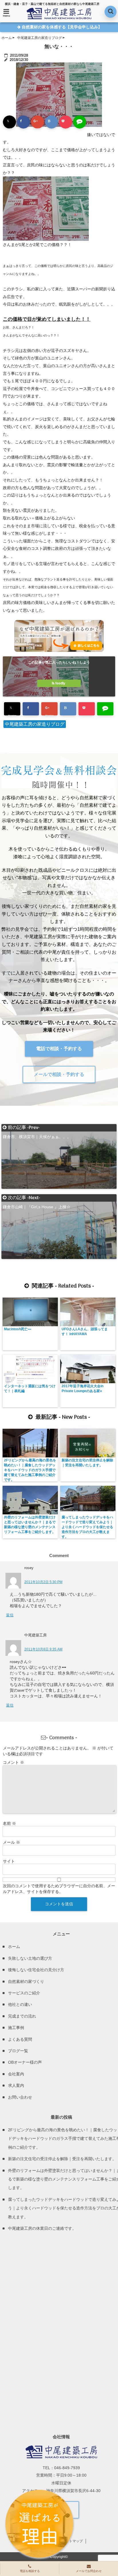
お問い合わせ (20, 2097)
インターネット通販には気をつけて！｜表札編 (30, 1389)
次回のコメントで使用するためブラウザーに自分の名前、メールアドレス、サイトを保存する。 (59, 1889)
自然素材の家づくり (26, 1981)
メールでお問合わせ (89, 2571)
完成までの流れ (22, 2016)
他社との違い (20, 2004)
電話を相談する (30, 2571)
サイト (9, 1861)
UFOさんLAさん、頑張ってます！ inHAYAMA (85, 1332)
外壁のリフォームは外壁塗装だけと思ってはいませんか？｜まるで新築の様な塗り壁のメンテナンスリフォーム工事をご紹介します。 (30, 1525)
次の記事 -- (37, 1198)
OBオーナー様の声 (25, 2062)
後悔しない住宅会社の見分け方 (36, 1970)
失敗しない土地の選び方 (30, 1958)
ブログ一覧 (18, 2051)
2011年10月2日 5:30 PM (43, 1582)
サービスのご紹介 (24, 1993)
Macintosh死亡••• (18, 1329)
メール (11, 1842)
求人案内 (16, 2085)
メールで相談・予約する (59, 1074)
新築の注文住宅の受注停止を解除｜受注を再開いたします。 (87, 1463)
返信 (10, 1615)
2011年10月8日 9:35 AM (43, 1649)
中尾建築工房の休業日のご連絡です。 (42, 2228)
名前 (9, 1823)
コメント (13, 1762)
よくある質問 (20, 2039)
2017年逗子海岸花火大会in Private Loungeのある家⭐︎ (82, 1389)
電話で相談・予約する (59, 1049)
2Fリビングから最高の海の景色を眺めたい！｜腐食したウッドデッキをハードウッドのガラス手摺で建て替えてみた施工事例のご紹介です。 (30, 1470)
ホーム (14, 1947)
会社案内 (16, 2074)
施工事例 (16, 2028)
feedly (60, 683)
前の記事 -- (37, 1128)
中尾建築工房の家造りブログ (35, 724)
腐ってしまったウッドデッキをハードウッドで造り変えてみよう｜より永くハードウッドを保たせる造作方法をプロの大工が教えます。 (87, 1527)
